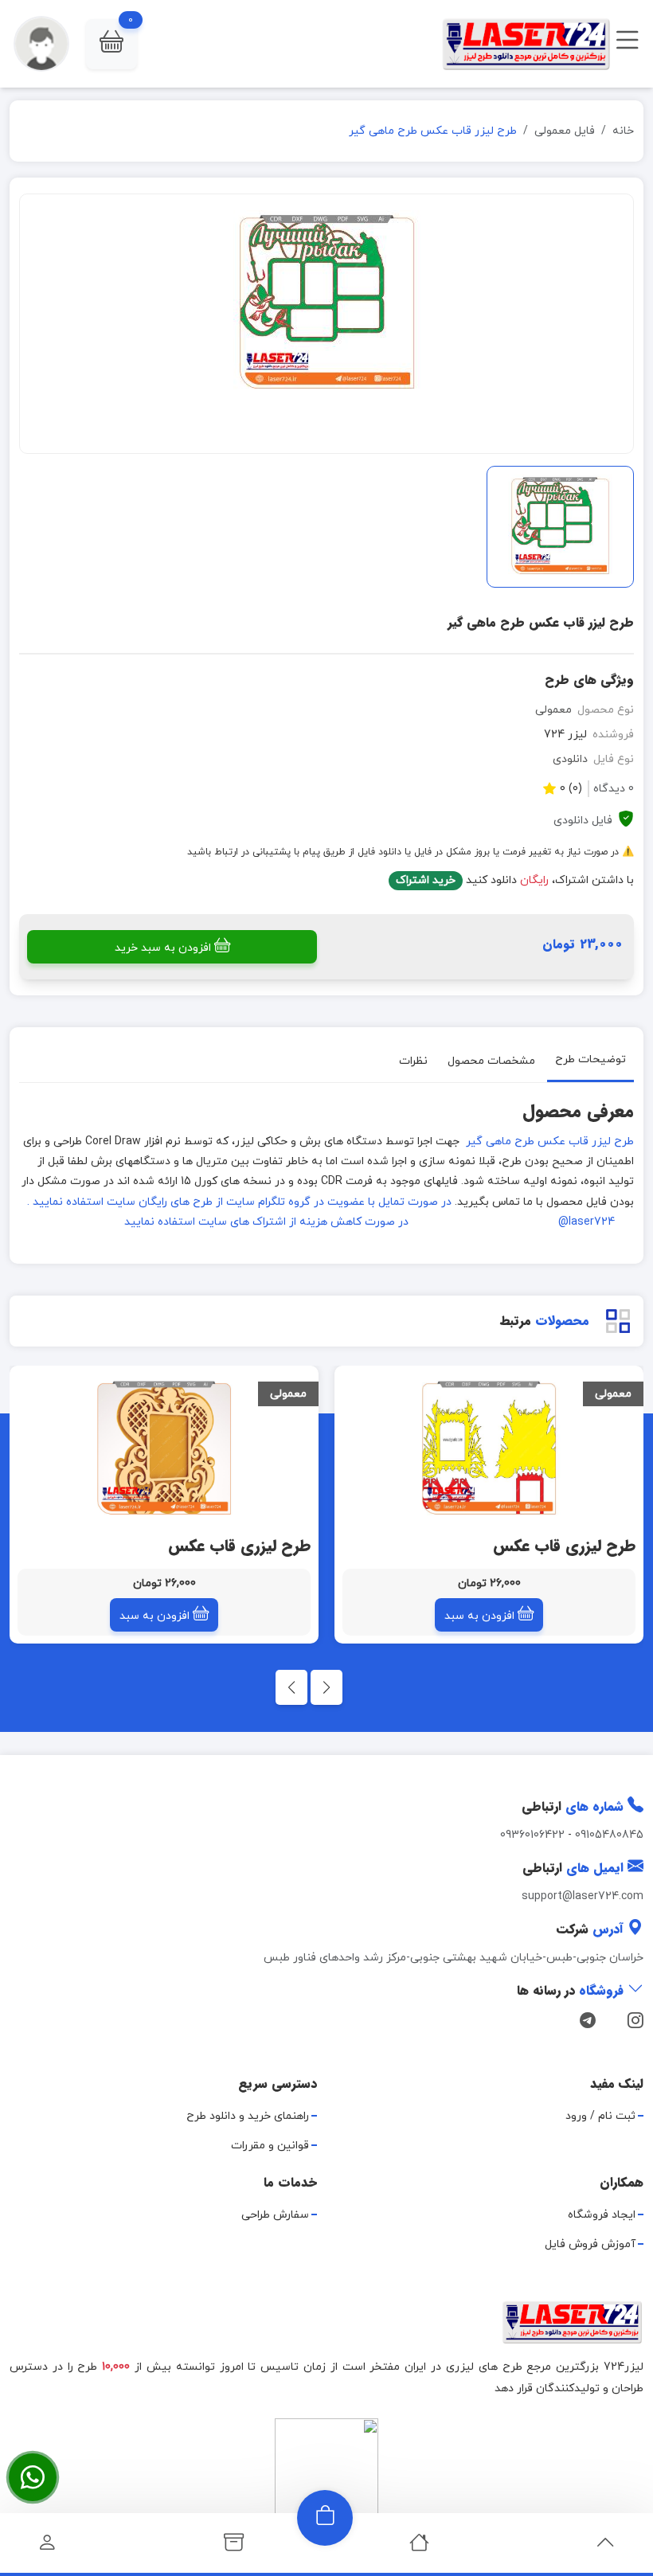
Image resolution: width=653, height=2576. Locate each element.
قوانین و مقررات (270, 2146)
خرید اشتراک (426, 880)
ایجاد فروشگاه (602, 2215)
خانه (623, 131)
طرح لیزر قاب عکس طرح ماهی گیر (548, 1141)
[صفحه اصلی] (419, 2547)
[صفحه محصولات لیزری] (234, 2547)
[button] (111, 44)
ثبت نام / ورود (600, 2116)
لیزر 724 (565, 735)
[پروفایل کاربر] (47, 2547)
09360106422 (532, 1835)
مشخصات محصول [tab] (491, 1060)
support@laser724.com (583, 1896)
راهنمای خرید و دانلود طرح (248, 2116)
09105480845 (609, 1835)
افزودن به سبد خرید (163, 948)
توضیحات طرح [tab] (590, 1059)
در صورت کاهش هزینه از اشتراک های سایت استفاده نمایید (266, 1222)
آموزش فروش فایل (590, 2244)
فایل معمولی (565, 131)
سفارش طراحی (275, 2215)
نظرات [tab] (413, 1060)
